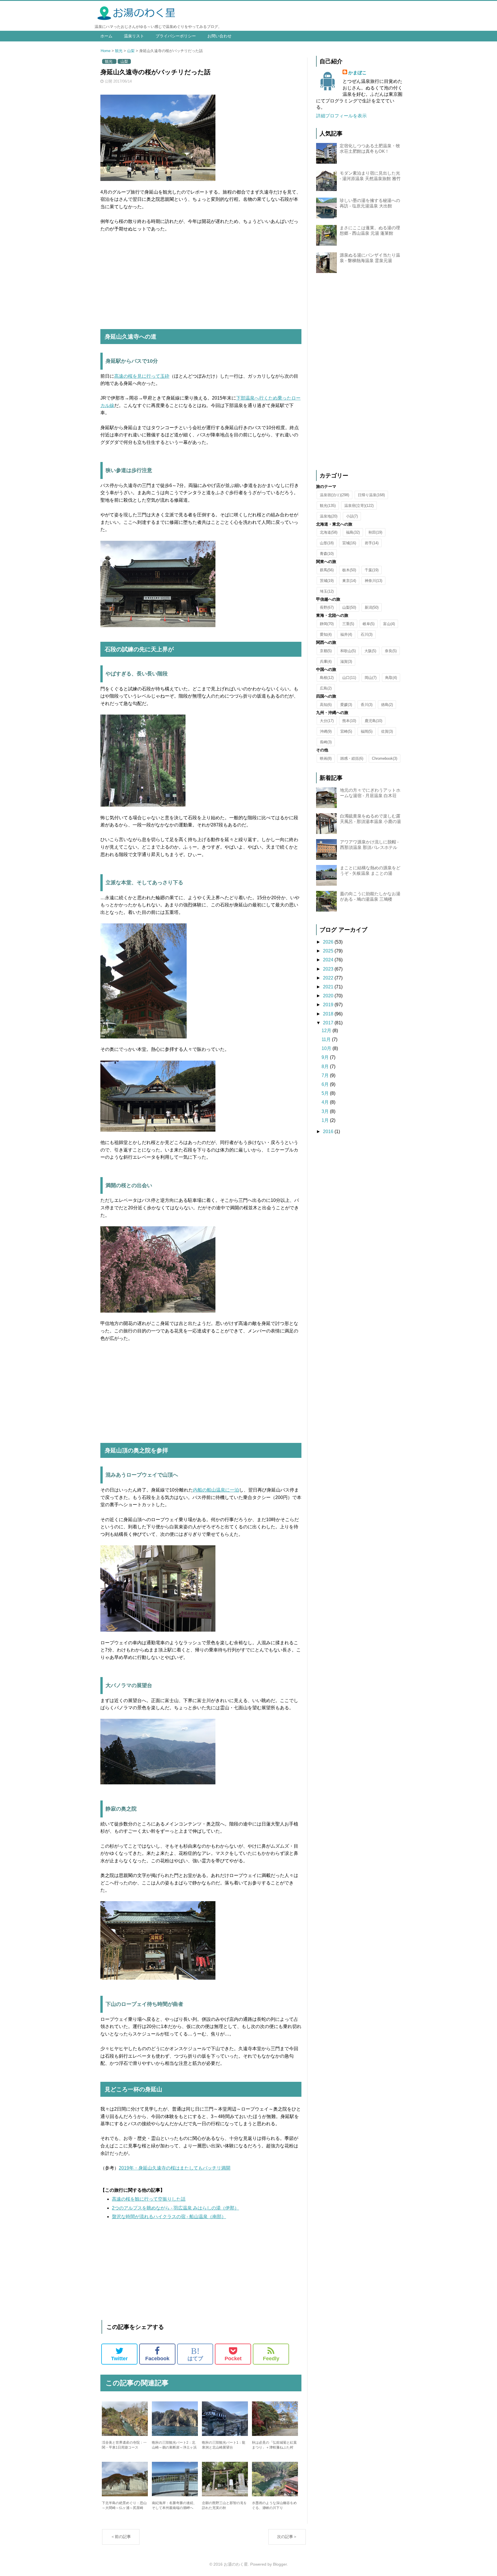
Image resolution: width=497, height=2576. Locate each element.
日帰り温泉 (371, 495)
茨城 (327, 581)
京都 (326, 651)
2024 (329, 960)
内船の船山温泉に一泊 (216, 1490)
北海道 (329, 532)
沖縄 (326, 731)
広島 (326, 688)
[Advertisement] (201, 281)
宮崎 (346, 731)
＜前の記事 (121, 2537)
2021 (329, 987)
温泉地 (329, 516)
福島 (353, 532)
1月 (326, 1120)
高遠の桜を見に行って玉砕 (142, 376)
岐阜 (369, 624)
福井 (346, 634)
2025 (329, 951)
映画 (326, 758)
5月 (326, 1093)
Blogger (280, 2564)
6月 (326, 1084)
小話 (352, 516)
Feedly (271, 2359)
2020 (329, 996)
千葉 (372, 570)
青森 (327, 554)
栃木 (349, 570)
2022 (329, 978)
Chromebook (385, 758)
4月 (326, 1102)
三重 (348, 624)
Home (106, 51)
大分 (327, 721)
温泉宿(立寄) (359, 506)
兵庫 (326, 661)
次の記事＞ (287, 2537)
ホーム (106, 36)
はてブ (195, 2354)
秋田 (375, 532)
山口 (349, 678)
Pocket (233, 2359)
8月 (326, 1067)
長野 (327, 607)
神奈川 (373, 581)
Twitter (119, 2359)
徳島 (387, 705)
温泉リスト (134, 36)
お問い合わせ (219, 36)
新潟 (372, 607)
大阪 (370, 651)
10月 (327, 1048)
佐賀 (387, 731)
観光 (119, 51)
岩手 (372, 543)
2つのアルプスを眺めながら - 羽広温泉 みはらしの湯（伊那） (175, 2208)
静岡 (327, 624)
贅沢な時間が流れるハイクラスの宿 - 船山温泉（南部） (169, 2217)
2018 (329, 1014)
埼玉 (327, 591)
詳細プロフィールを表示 (341, 116)
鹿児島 (373, 721)
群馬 (327, 570)
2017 (329, 1023)
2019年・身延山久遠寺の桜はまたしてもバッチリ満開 (175, 2168)
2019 (329, 1005)
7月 (326, 1075)
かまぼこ (358, 73)
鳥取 (391, 678)
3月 (326, 1111)
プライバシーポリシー (176, 36)
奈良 (391, 651)
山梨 (131, 51)
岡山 (371, 678)
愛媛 (346, 705)
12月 (327, 1031)
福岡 (367, 731)
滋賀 (346, 661)
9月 (326, 1057)
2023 (329, 969)
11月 (327, 1039)
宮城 (349, 543)
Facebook (157, 2359)
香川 (367, 705)
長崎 (326, 742)
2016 (329, 1132)
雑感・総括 (352, 758)
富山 (389, 624)
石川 (367, 634)
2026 (329, 942)
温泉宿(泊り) (334, 495)
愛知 (326, 634)
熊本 (349, 721)
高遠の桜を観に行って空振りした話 (149, 2199)
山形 (327, 543)
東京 (349, 581)
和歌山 (348, 651)
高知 (326, 705)
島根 (327, 678)
